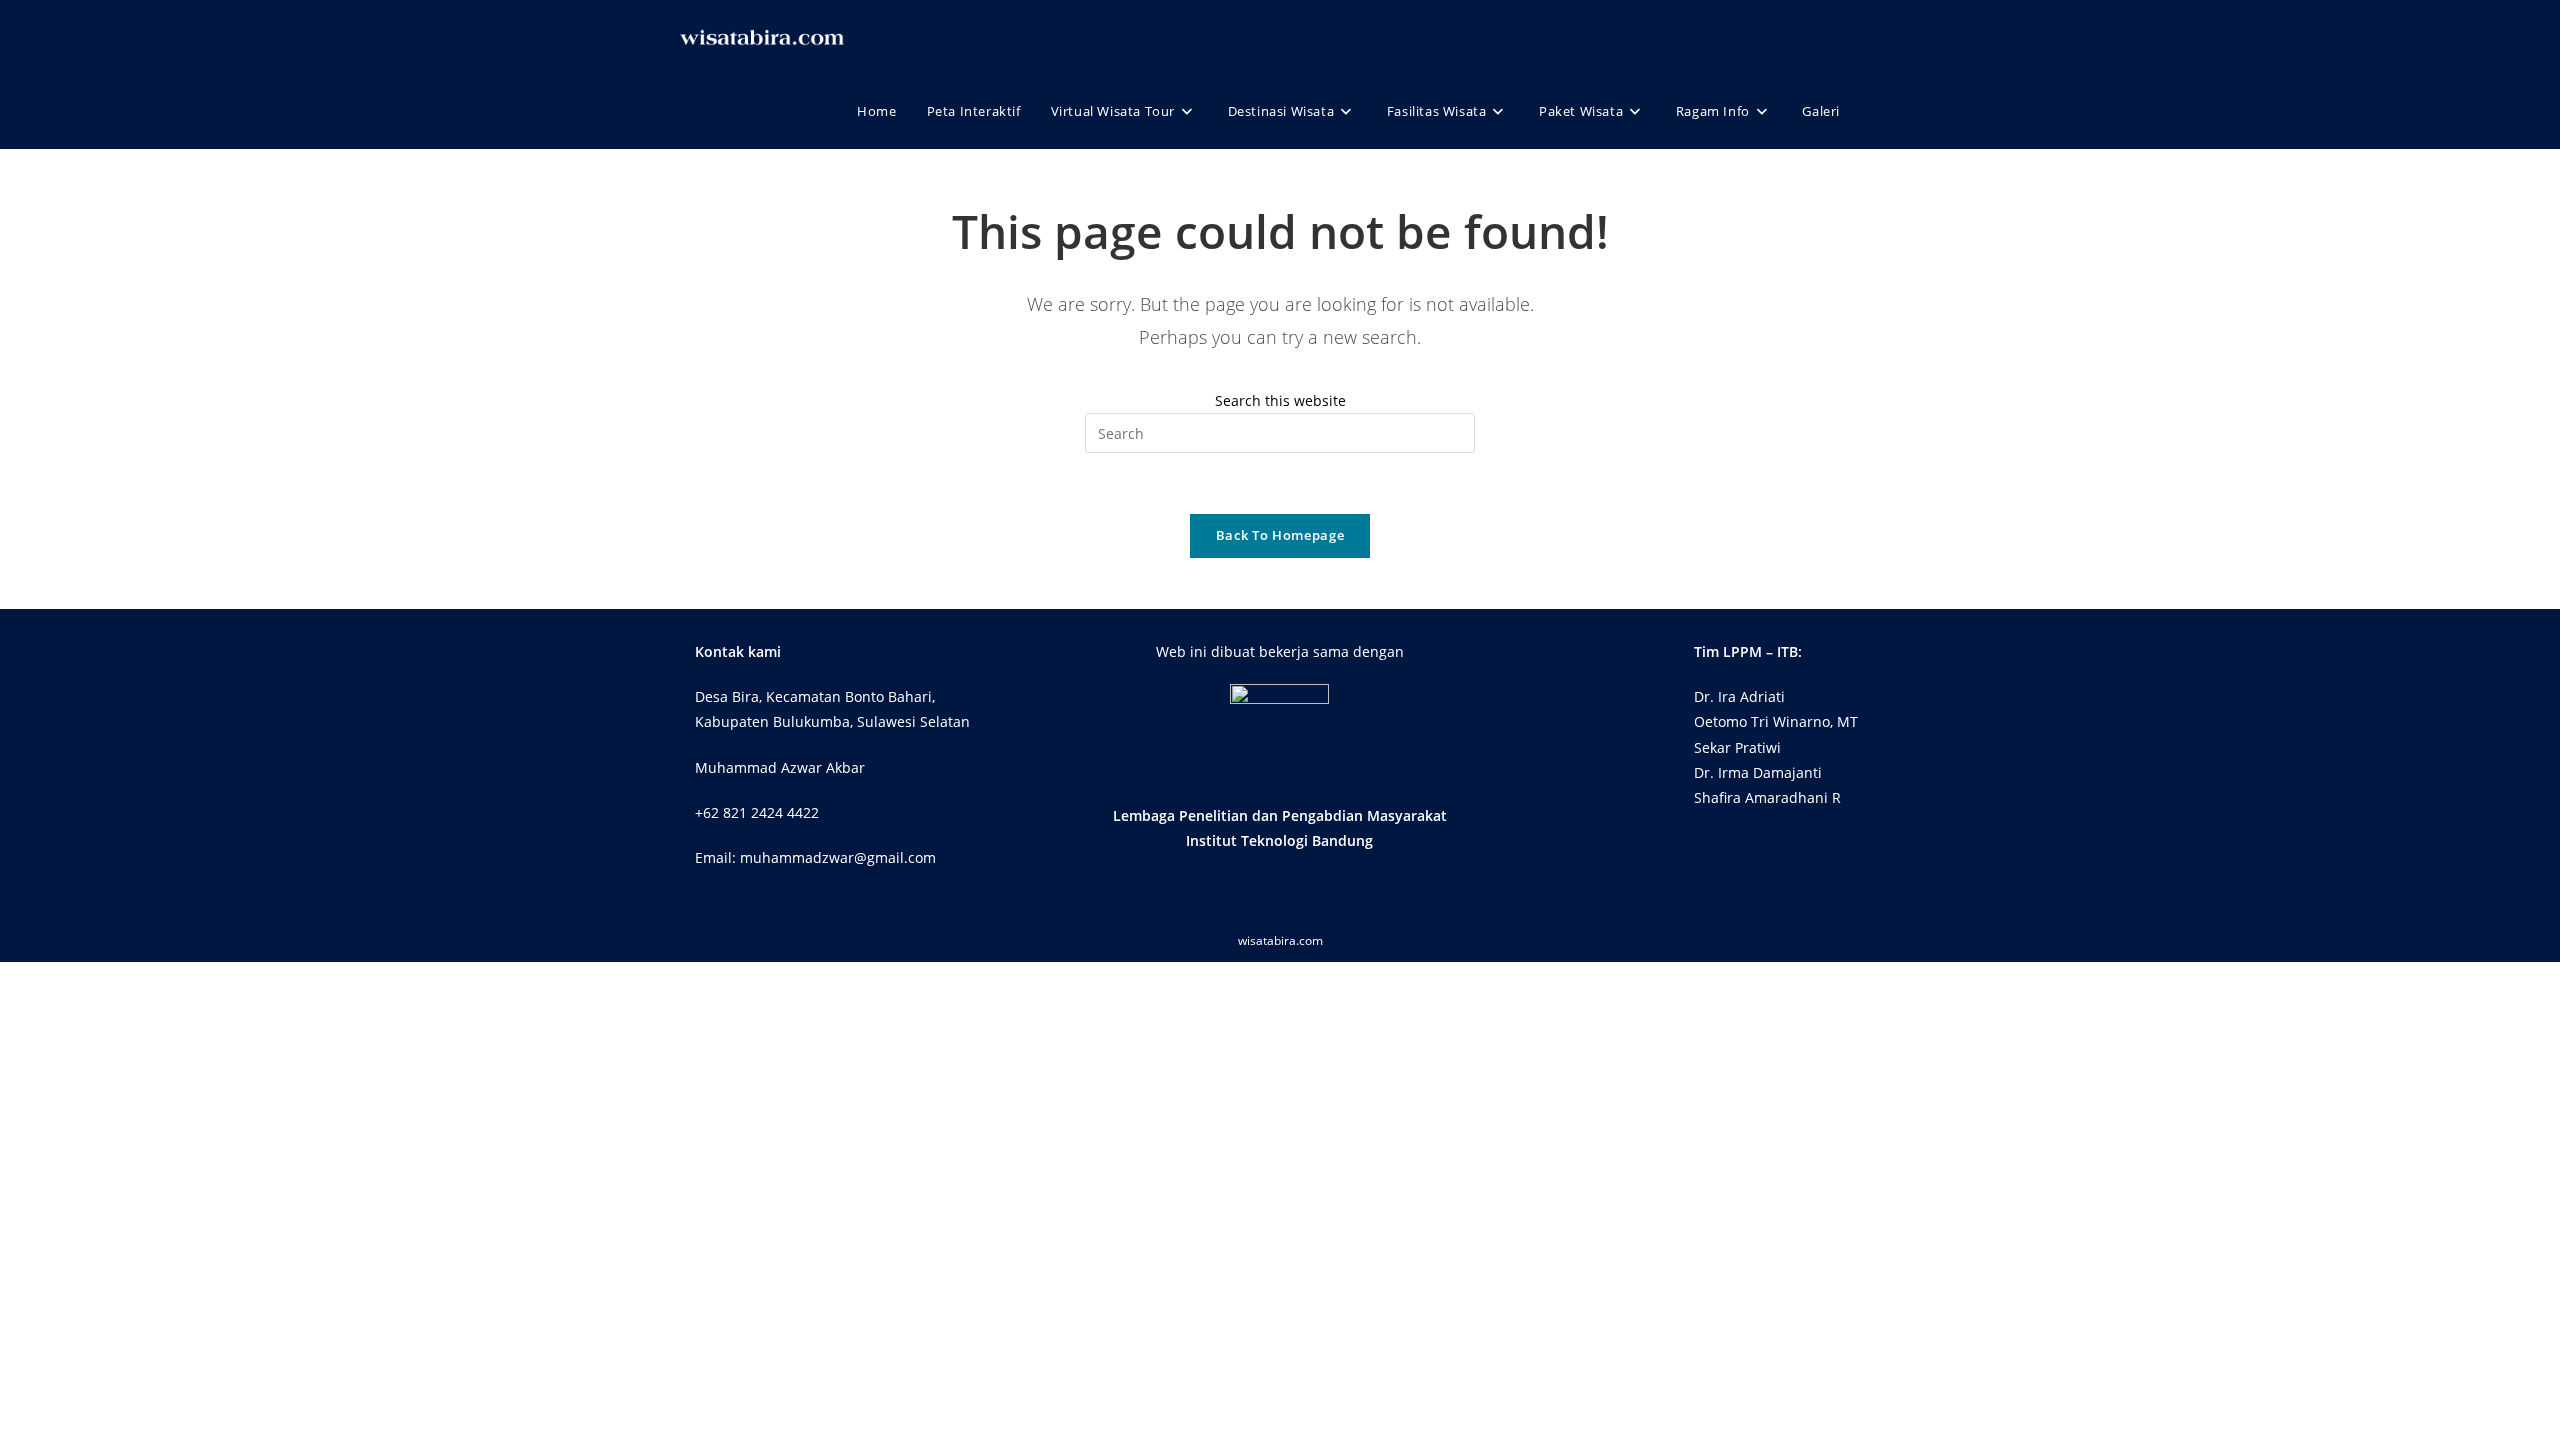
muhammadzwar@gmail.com (838, 857)
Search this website (1280, 400)
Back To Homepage (1280, 535)
